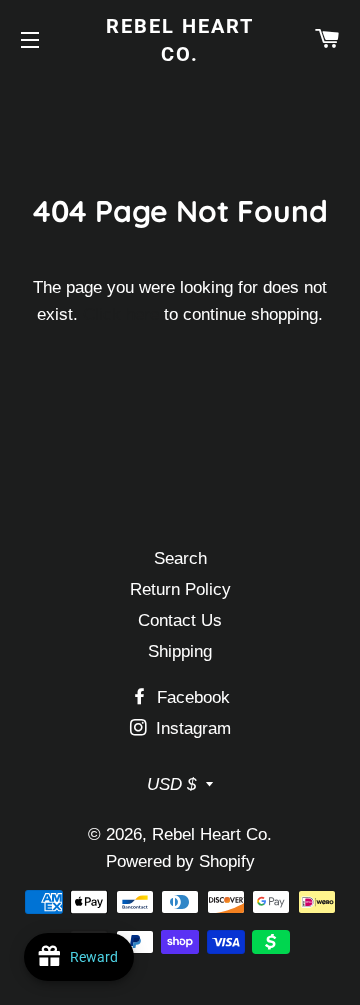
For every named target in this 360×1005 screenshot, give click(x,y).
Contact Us (180, 620)
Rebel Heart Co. (180, 40)
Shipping (180, 651)
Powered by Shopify (180, 861)
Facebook (191, 697)
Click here (121, 314)
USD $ (171, 784)
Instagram (191, 728)
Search (180, 558)
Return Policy (180, 589)
